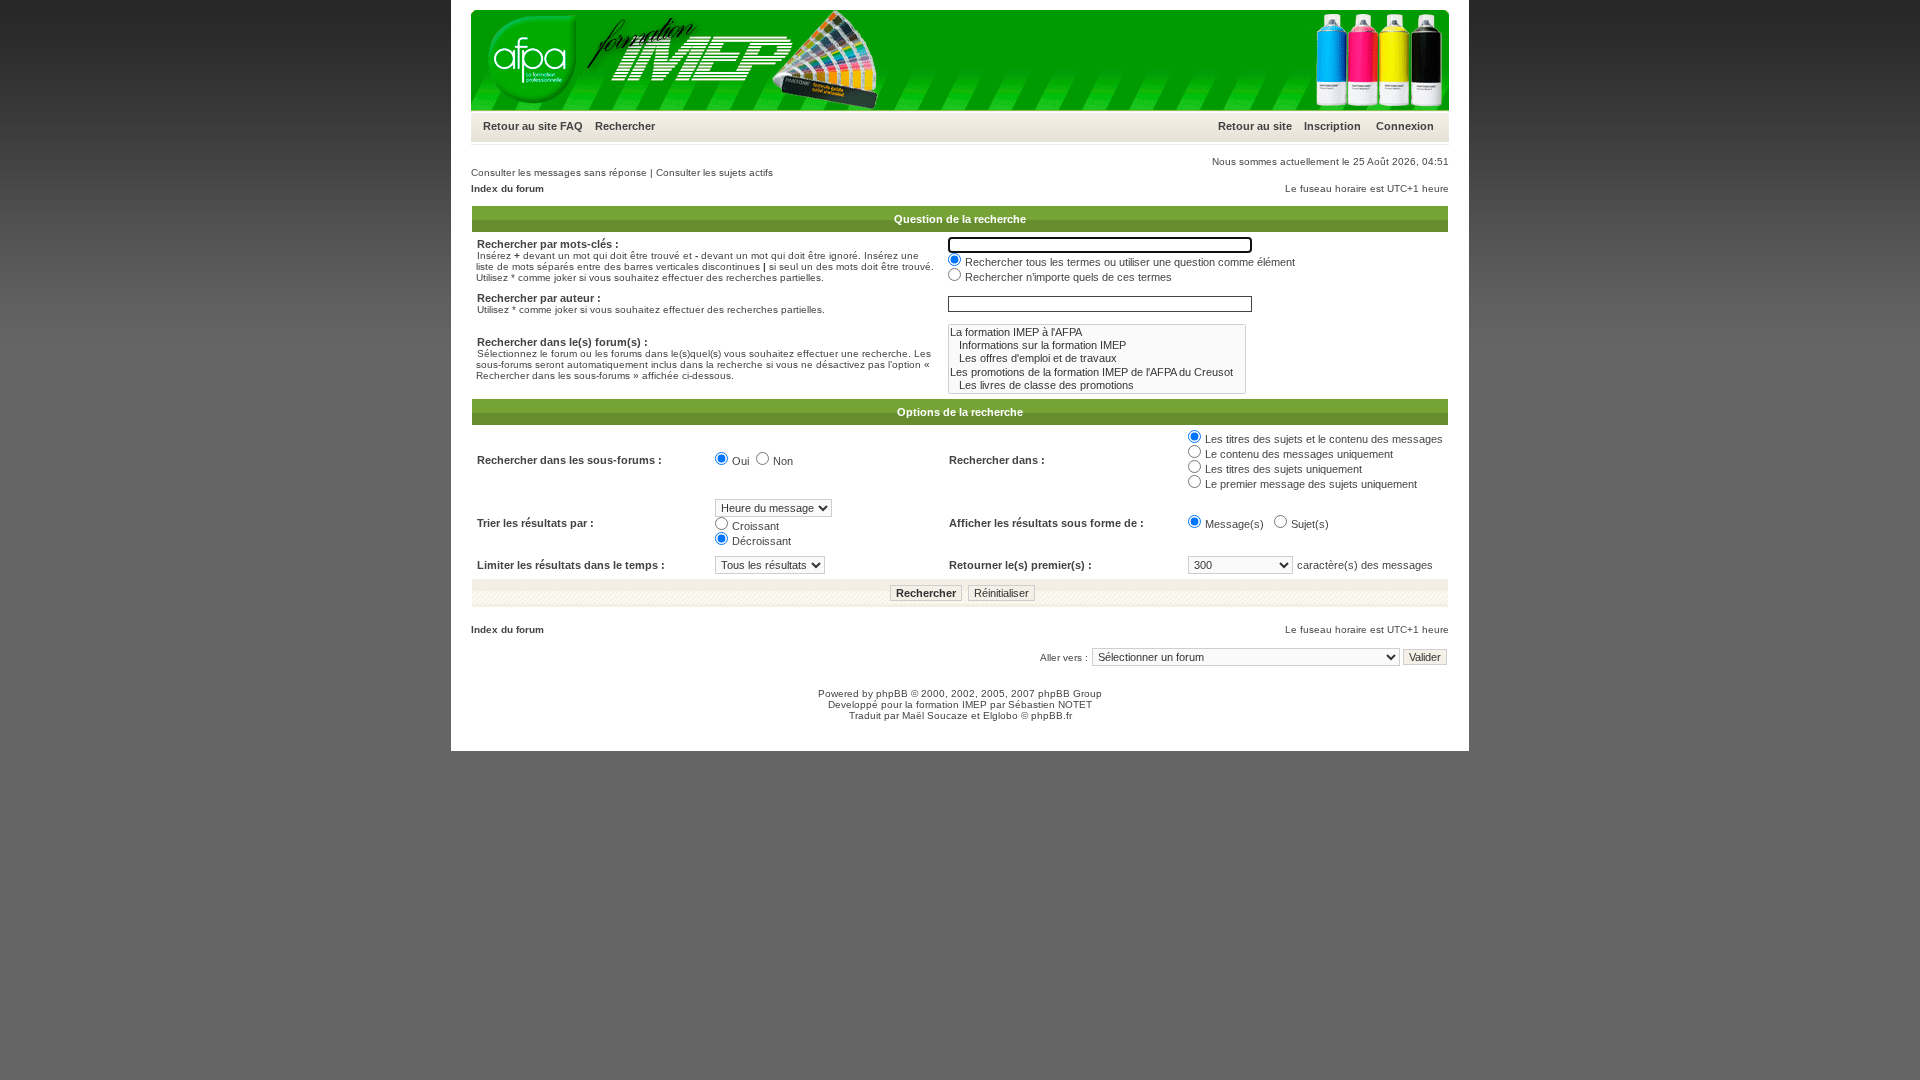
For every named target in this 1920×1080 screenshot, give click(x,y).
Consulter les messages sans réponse (559, 172)
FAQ (571, 126)
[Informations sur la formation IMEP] (1097, 345)
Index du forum (507, 188)
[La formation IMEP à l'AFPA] (1097, 332)
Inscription (1332, 126)
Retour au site (520, 126)
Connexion (1405, 126)
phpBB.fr (1051, 715)
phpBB (892, 693)
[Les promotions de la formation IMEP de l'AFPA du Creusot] (1097, 372)
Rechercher (625, 126)
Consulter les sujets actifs (714, 172)
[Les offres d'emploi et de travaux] (1097, 358)
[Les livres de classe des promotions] (1097, 385)
